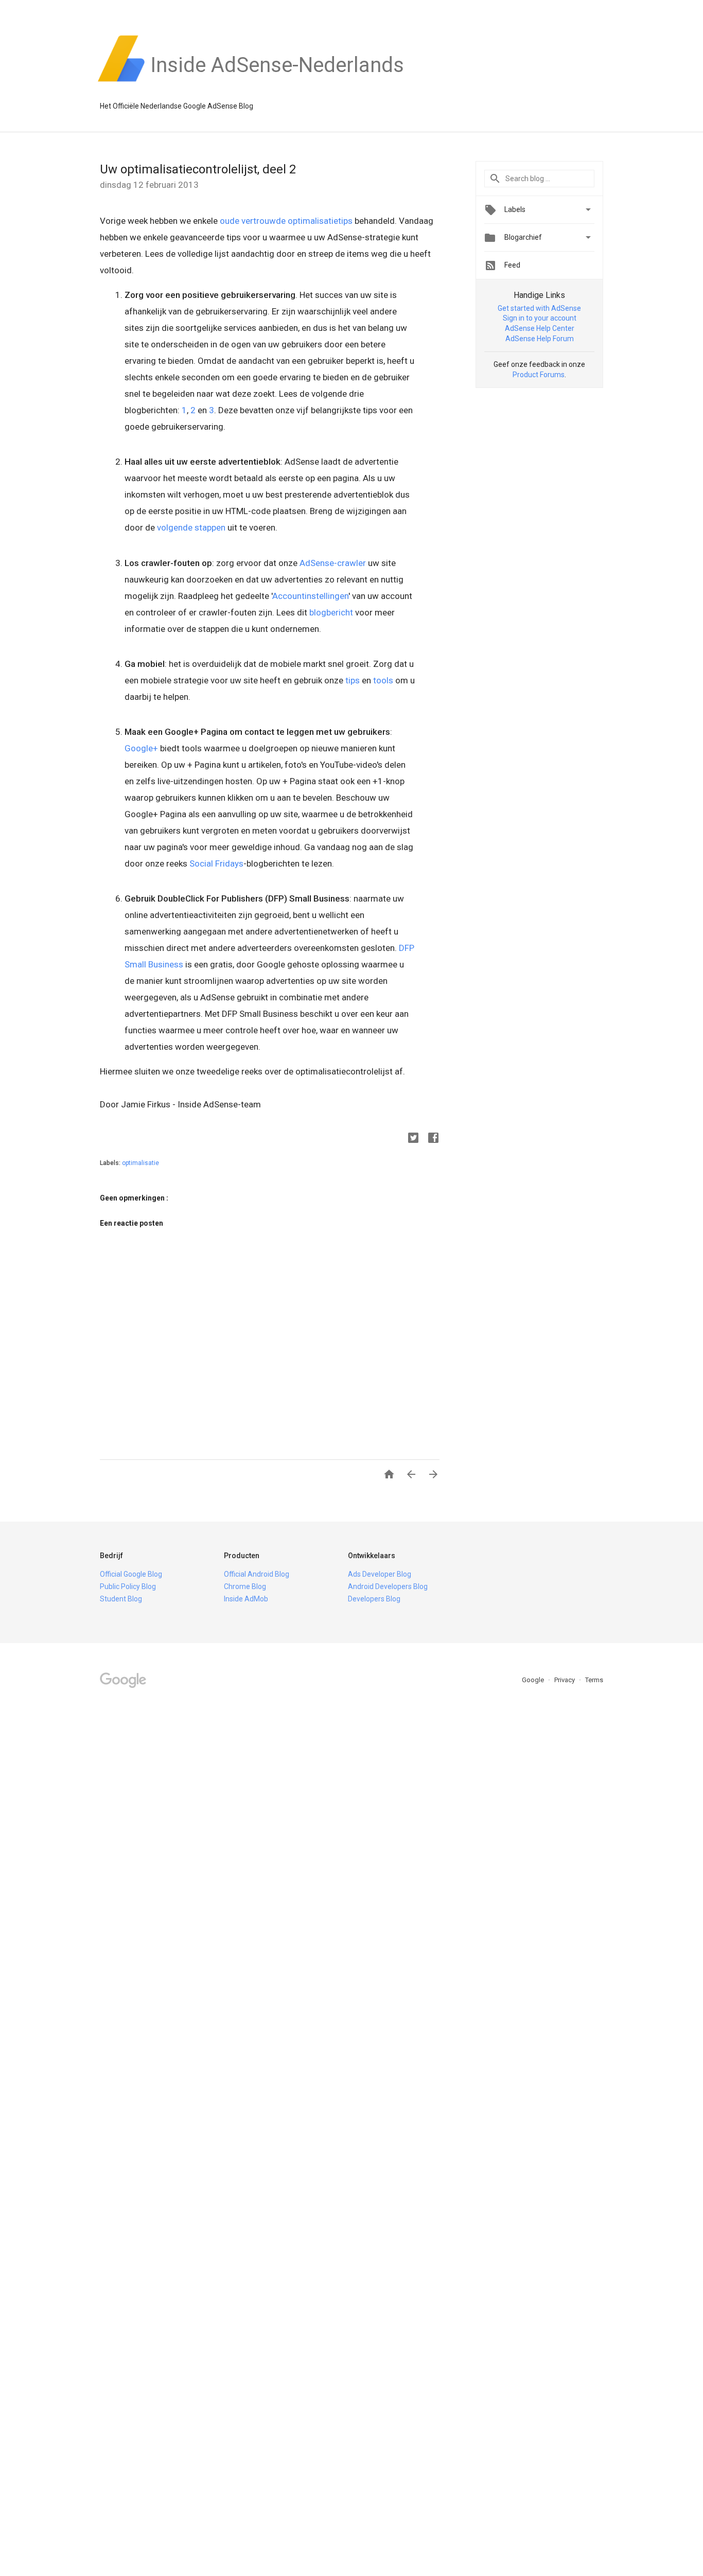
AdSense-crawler (333, 563)
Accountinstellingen (310, 596)
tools (383, 680)
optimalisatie (140, 1163)
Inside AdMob (246, 1599)
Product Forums (539, 375)
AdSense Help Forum (540, 339)
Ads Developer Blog (380, 1574)
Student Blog (121, 1599)
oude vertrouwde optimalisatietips (286, 221)
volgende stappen (191, 527)
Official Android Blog (257, 1574)
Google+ (141, 748)
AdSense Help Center (540, 328)
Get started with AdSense (539, 308)
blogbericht (331, 612)
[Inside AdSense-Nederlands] (277, 82)
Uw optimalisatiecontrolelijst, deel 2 (198, 169)
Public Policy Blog (128, 1586)
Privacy (565, 1680)
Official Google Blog (131, 1574)
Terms (594, 1680)
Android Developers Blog (388, 1586)
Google (534, 1680)
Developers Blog (374, 1599)
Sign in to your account (540, 318)
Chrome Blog (245, 1586)
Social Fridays (216, 863)
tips (353, 680)
